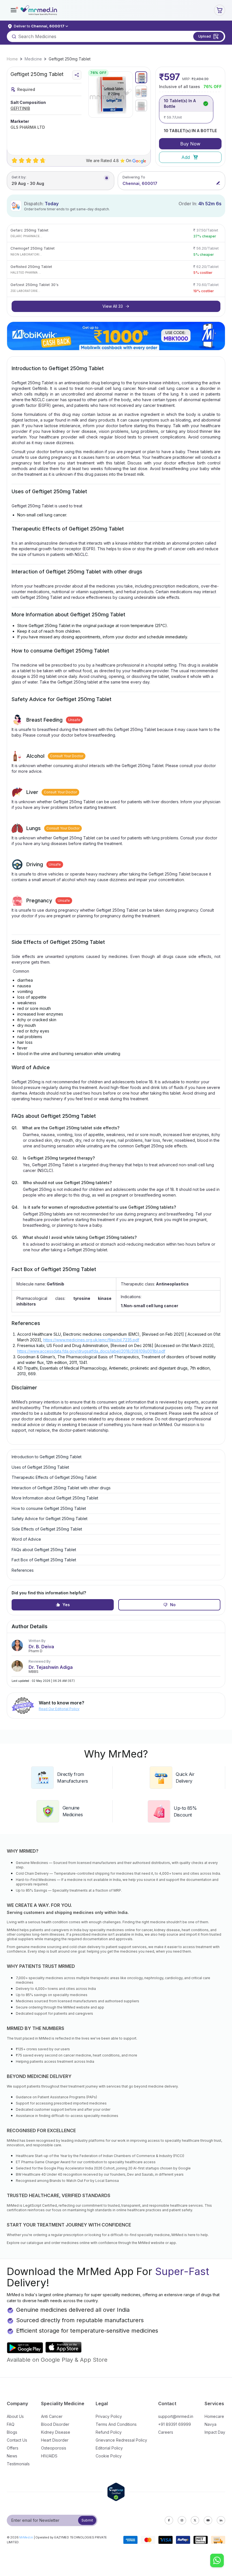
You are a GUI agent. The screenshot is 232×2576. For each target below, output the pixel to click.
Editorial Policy (109, 2448)
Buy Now (190, 144)
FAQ (11, 2424)
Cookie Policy (109, 2456)
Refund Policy (109, 2432)
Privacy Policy (109, 2416)
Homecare (214, 2416)
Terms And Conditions (116, 2424)
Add (186, 157)
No (173, 1605)
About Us (15, 2416)
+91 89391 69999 (175, 2424)
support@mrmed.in (176, 2416)
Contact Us (17, 2440)
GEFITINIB (20, 108)
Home (12, 59)
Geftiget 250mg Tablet (70, 59)
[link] (12, 59)
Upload (205, 36)
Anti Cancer (52, 2416)
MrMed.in (26, 2537)
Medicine (33, 59)
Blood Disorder (55, 2424)
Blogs (12, 2432)
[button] (14, 10)
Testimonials (18, 2464)
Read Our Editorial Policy (59, 1709)
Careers (166, 2432)
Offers (13, 2448)
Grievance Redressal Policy (121, 2440)
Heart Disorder (55, 2440)
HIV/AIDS (49, 2456)
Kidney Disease (56, 2432)
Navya (210, 2424)
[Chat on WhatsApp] (217, 2561)
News (12, 2456)
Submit (87, 2520)
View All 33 (113, 306)
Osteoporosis (54, 2448)
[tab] (141, 77)
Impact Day (215, 2432)
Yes (66, 1605)
